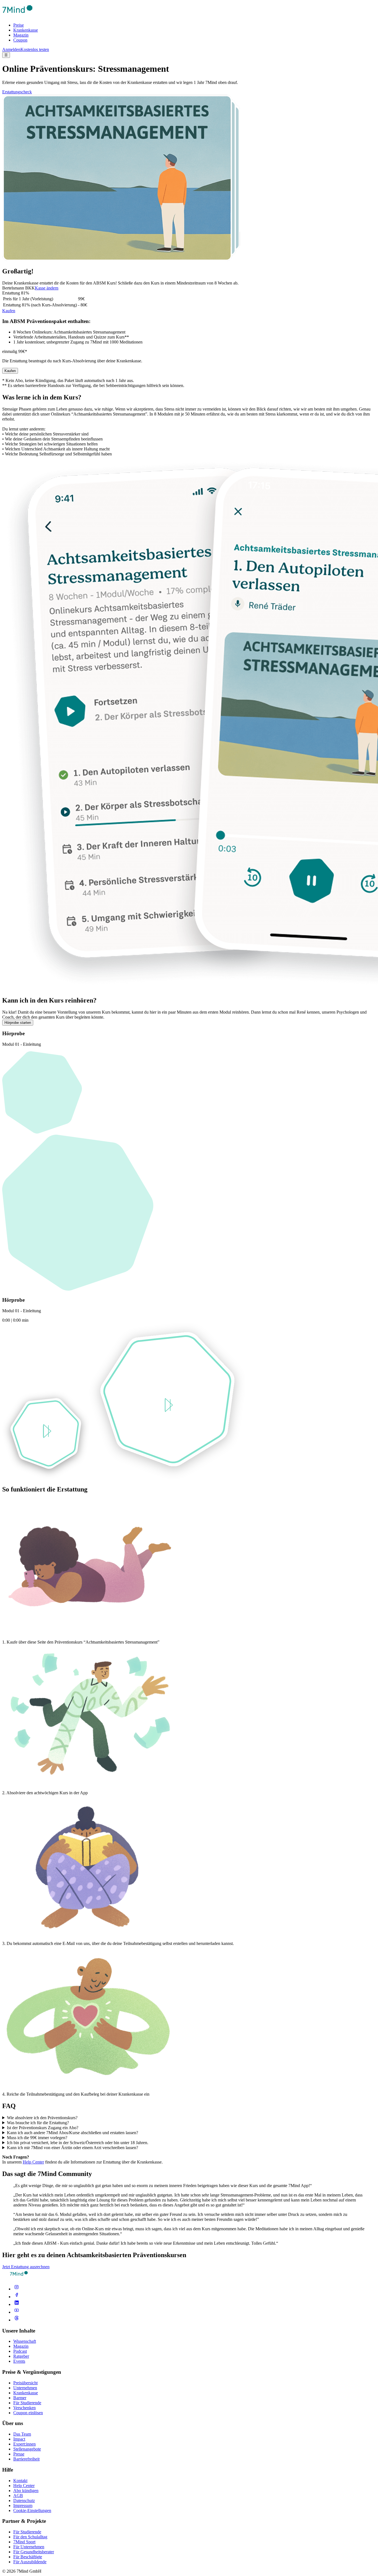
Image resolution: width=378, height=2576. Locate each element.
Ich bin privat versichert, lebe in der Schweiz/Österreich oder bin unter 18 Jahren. (78, 2143)
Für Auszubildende (30, 2562)
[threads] (17, 2320)
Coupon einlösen (28, 2413)
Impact (19, 2439)
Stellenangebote (27, 2449)
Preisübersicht (25, 2383)
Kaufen (9, 311)
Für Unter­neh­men (29, 2547)
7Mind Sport (24, 2542)
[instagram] (17, 2289)
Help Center (33, 2162)
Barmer (20, 2398)
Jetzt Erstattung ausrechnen (26, 2267)
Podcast (20, 2351)
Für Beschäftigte (28, 2557)
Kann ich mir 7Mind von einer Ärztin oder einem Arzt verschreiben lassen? (73, 2148)
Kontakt (20, 2481)
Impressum (23, 2505)
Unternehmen (25, 2388)
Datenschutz (24, 2501)
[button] (46, 1432)
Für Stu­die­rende (27, 2532)
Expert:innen (24, 2444)
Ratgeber (21, 2356)
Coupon (20, 40)
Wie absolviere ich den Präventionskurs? (42, 2118)
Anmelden (11, 49)
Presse (19, 2454)
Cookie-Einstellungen (32, 2510)
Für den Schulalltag (30, 2537)
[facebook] (17, 2297)
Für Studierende (27, 2403)
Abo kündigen (26, 2491)
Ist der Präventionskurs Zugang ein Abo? (43, 2128)
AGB (18, 2496)
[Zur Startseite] (17, 16)
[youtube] (17, 2312)
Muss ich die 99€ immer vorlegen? (37, 2138)
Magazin (21, 35)
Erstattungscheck (17, 92)
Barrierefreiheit (26, 2459)
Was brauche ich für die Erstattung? (38, 2123)
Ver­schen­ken (24, 2408)
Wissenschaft (25, 2341)
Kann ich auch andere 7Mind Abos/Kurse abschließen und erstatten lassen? (73, 2133)
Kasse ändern (47, 288)
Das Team (22, 2434)
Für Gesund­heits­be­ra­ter (34, 2552)
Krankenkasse (26, 30)
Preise (19, 25)
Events (19, 2361)
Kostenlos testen (35, 49)
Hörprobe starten (18, 1023)
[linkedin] (17, 2304)
